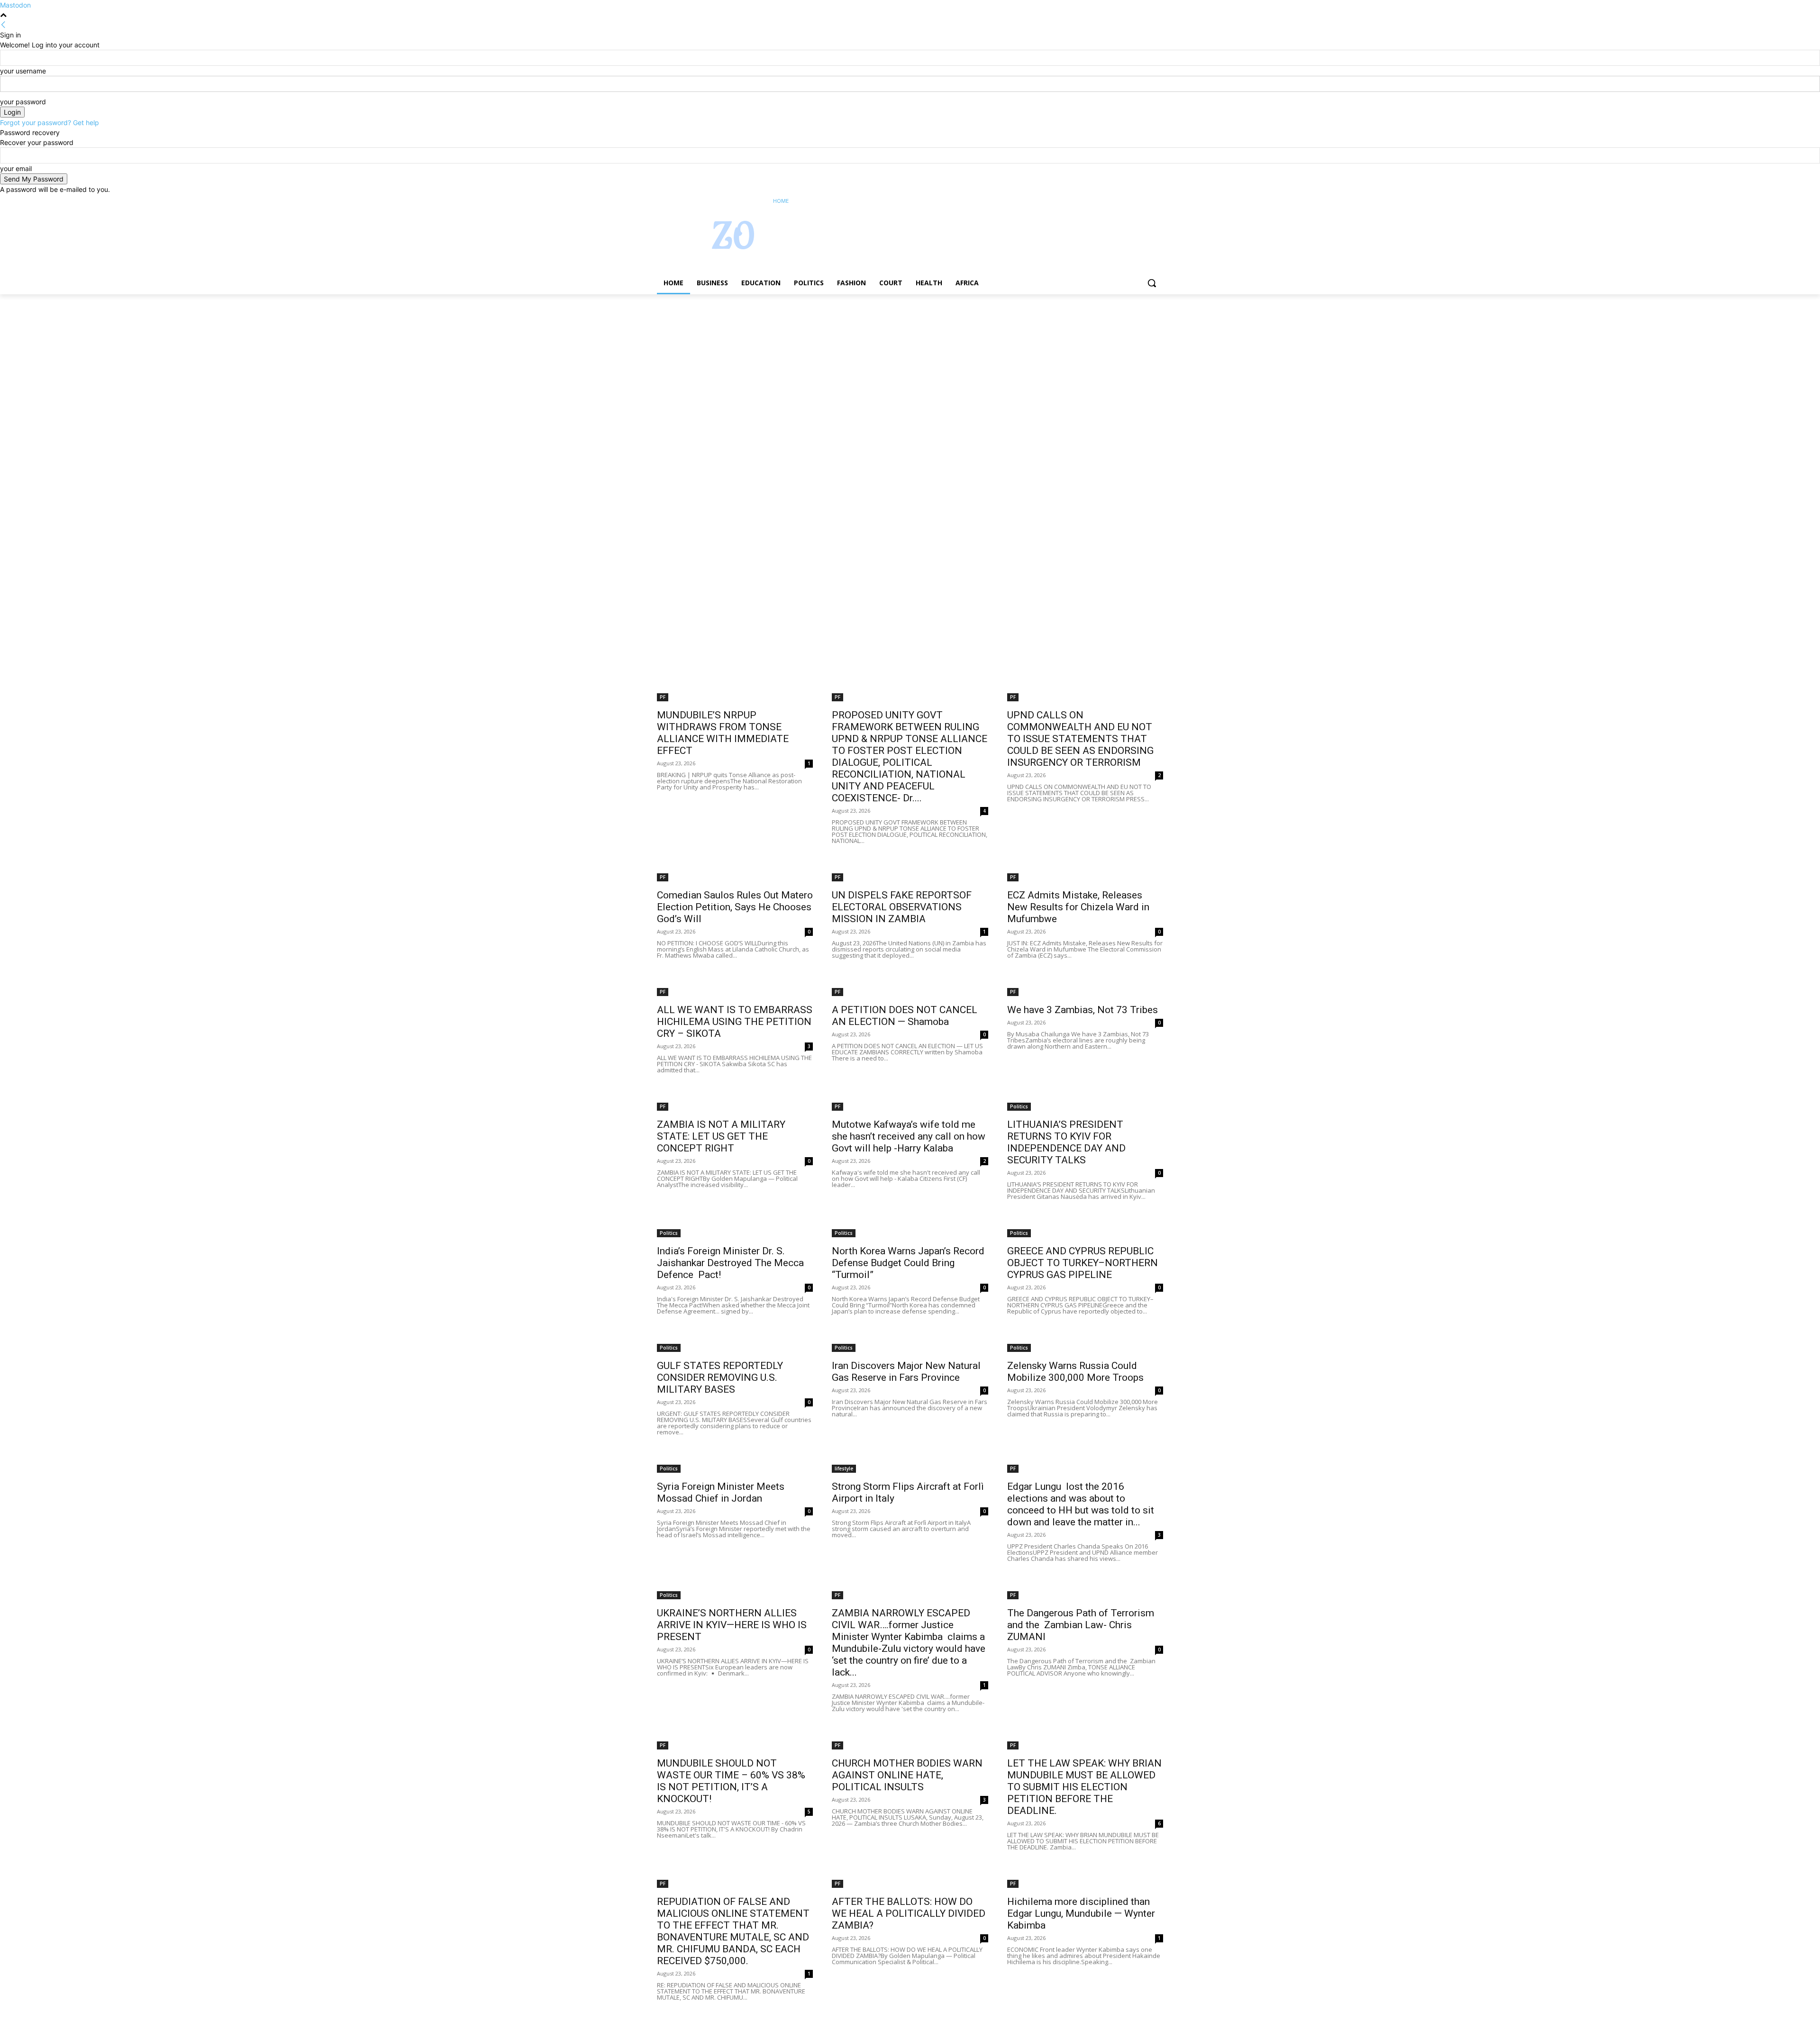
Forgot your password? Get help (50, 122)
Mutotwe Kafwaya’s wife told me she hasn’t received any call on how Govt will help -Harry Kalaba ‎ (909, 1136)
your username (23, 71)
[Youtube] (1158, 201)
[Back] (3, 25)
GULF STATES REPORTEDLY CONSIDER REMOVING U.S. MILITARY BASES (720, 1377)
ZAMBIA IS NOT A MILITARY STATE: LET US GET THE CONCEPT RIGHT (721, 1136)
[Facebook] (1105, 201)
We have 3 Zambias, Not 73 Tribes (1083, 1010)
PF (663, 697)
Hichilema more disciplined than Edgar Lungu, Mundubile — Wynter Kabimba (1081, 1913)
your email (16, 168)
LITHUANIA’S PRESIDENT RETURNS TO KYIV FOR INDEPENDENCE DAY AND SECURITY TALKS (1066, 1142)
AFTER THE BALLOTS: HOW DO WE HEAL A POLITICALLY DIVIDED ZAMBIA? (909, 1913)
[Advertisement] (284, 364)
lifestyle (844, 1468)
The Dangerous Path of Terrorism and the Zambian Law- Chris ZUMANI (1081, 1625)
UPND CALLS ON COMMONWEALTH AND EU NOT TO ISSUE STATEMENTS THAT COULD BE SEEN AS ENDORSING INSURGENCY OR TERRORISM (1080, 739)
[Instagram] (1118, 201)
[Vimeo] (1144, 201)
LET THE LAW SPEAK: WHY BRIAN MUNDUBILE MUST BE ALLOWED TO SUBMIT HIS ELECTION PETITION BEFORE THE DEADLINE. (1084, 1787)
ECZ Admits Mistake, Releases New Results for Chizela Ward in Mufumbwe (1078, 907)
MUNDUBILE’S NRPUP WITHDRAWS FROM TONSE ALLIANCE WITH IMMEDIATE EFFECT (723, 733)
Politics (1019, 1106)
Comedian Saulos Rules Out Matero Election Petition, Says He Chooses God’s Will (735, 907)
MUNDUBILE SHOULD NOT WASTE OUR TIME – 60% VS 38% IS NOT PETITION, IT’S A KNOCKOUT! (731, 1781)
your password (23, 102)
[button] (1152, 283)
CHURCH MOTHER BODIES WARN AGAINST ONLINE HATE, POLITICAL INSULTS (907, 1775)
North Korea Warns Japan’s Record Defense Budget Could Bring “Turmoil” (908, 1263)
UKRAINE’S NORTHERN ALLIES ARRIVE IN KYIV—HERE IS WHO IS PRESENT (732, 1625)
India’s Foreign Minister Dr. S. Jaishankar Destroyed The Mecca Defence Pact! (730, 1263)
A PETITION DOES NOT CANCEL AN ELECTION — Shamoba (905, 1016)
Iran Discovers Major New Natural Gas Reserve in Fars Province (906, 1372)
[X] (1132, 201)
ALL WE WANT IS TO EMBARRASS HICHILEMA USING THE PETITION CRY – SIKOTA (735, 1022)
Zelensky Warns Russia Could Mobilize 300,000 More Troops (1075, 1372)
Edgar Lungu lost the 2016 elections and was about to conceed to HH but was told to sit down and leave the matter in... (1081, 1504)
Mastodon (15, 5)
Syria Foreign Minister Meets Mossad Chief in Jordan (721, 1492)
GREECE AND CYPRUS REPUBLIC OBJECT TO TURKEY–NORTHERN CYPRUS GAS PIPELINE (1083, 1263)
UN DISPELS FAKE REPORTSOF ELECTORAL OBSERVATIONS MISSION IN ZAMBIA (902, 907)
